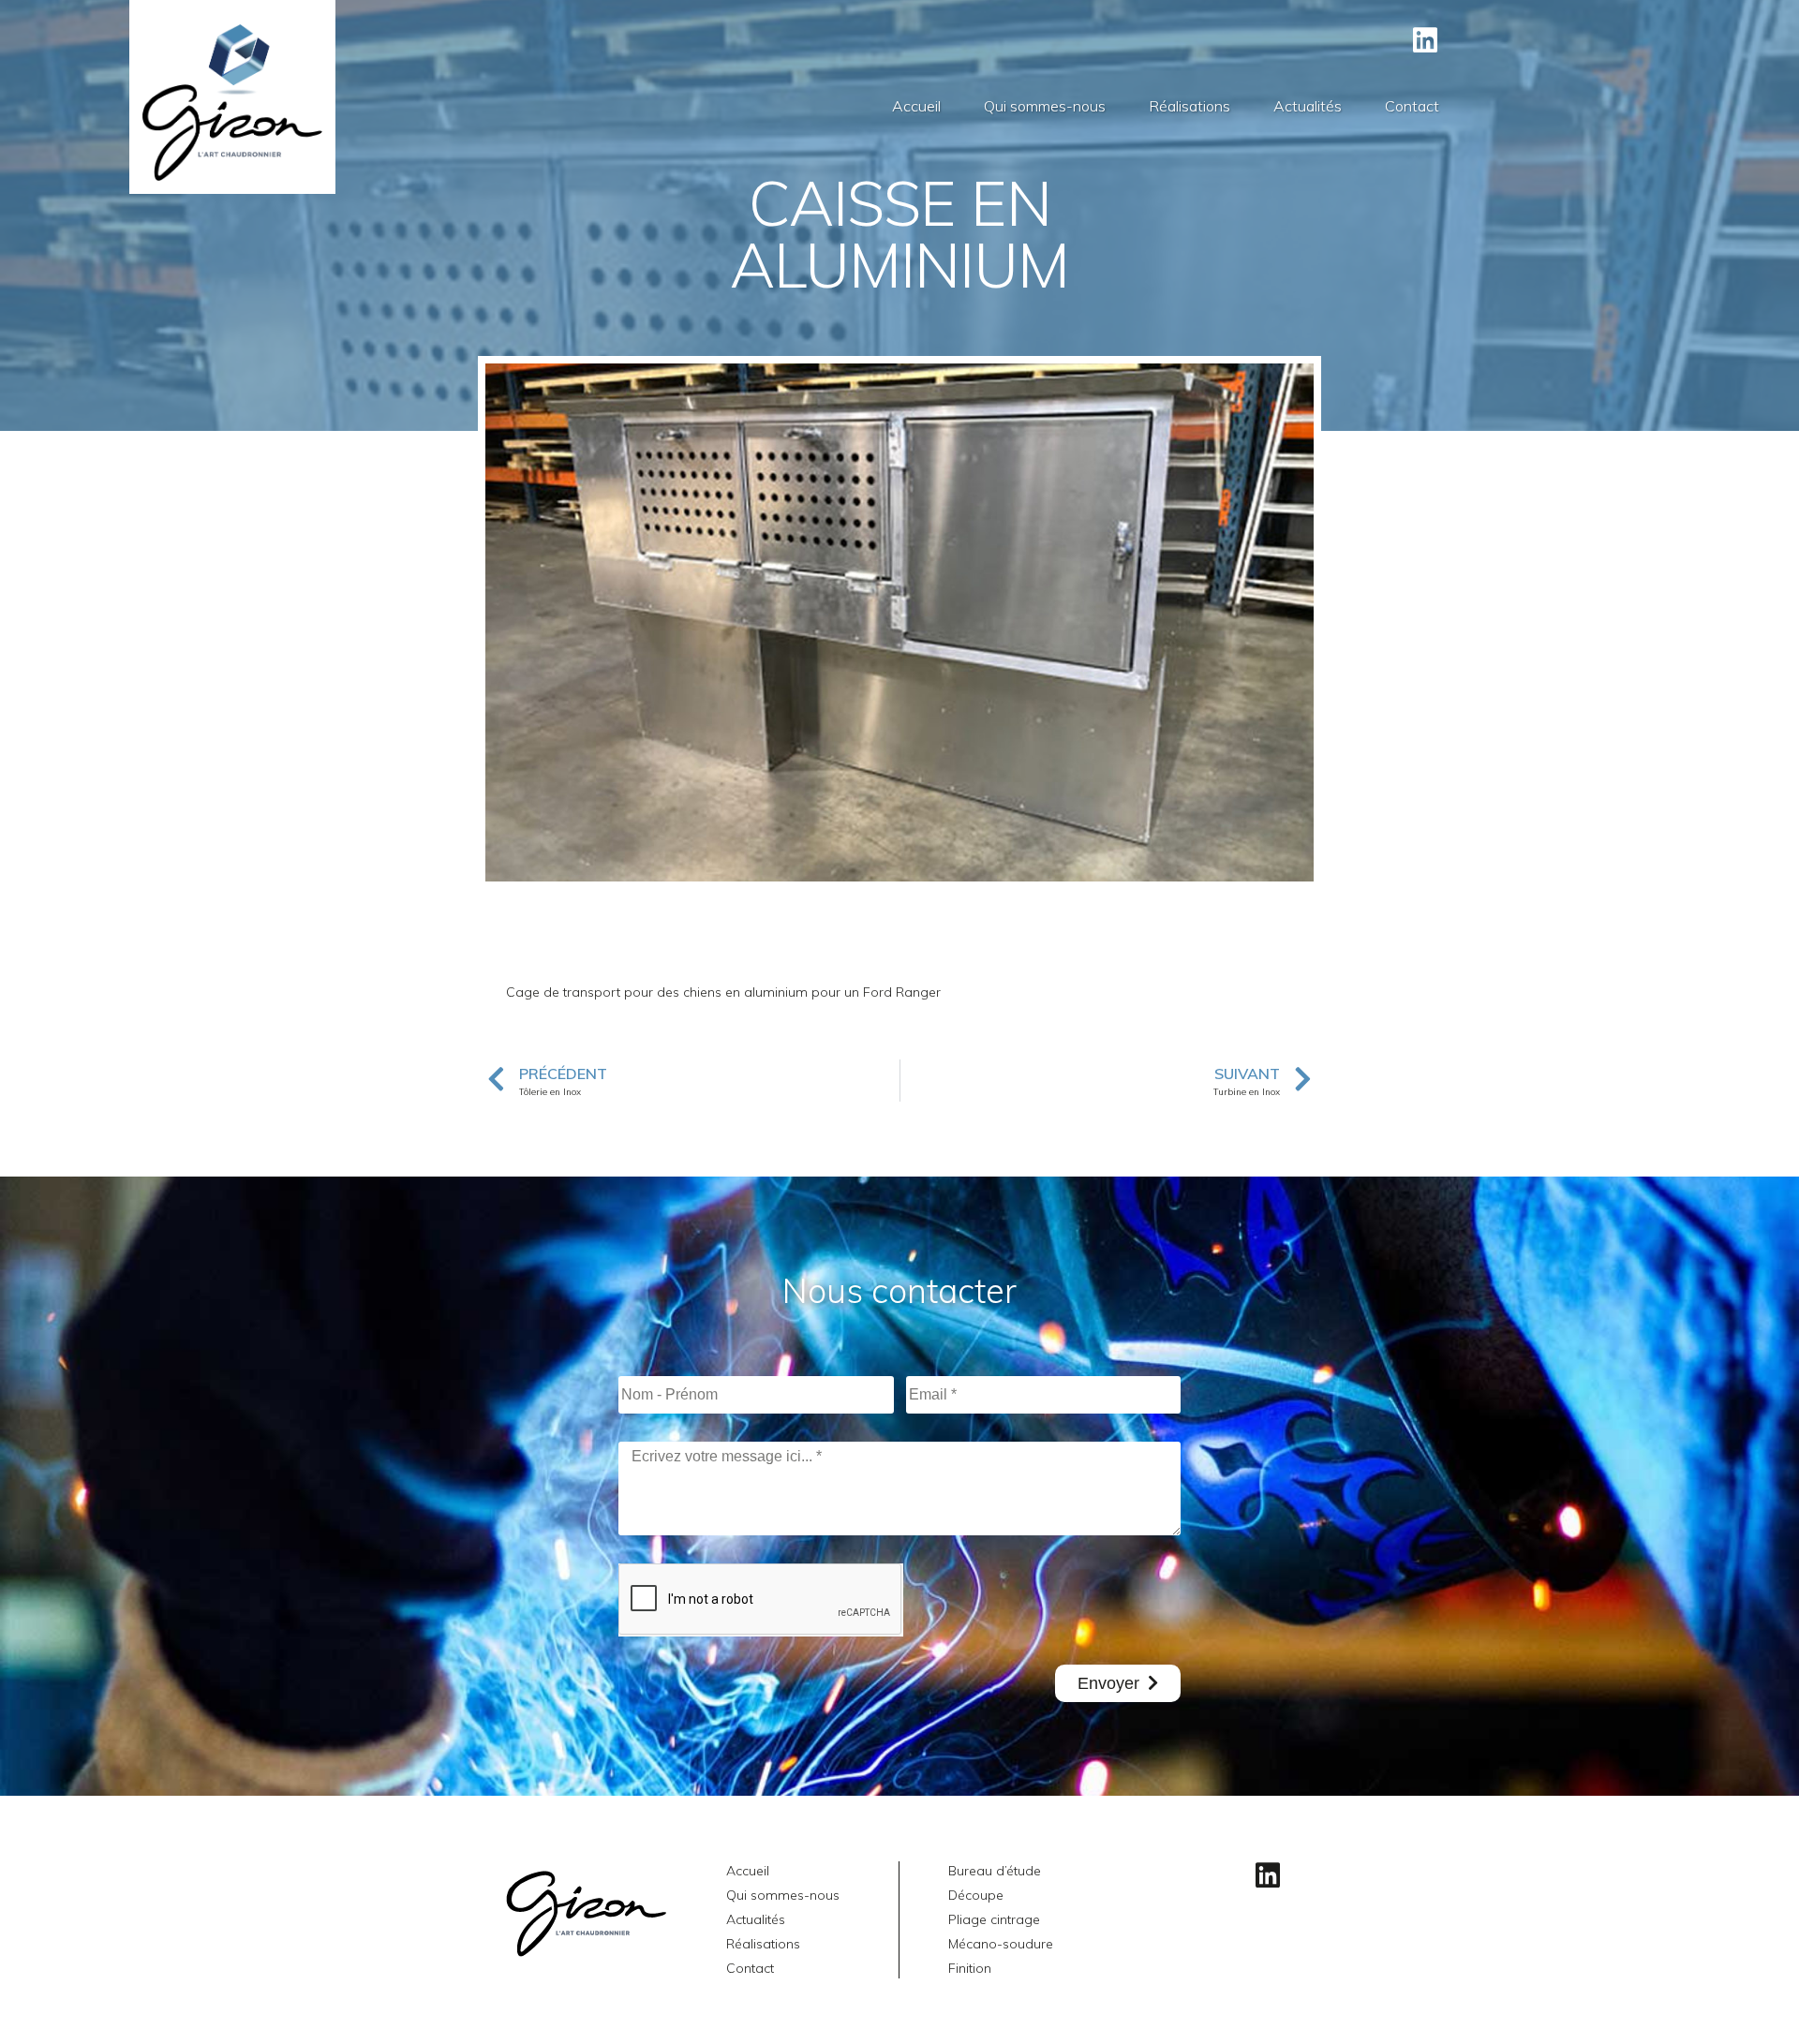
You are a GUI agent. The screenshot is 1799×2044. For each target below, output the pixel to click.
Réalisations (1189, 106)
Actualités (1308, 106)
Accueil (916, 106)
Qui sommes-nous (1045, 106)
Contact (1412, 106)
